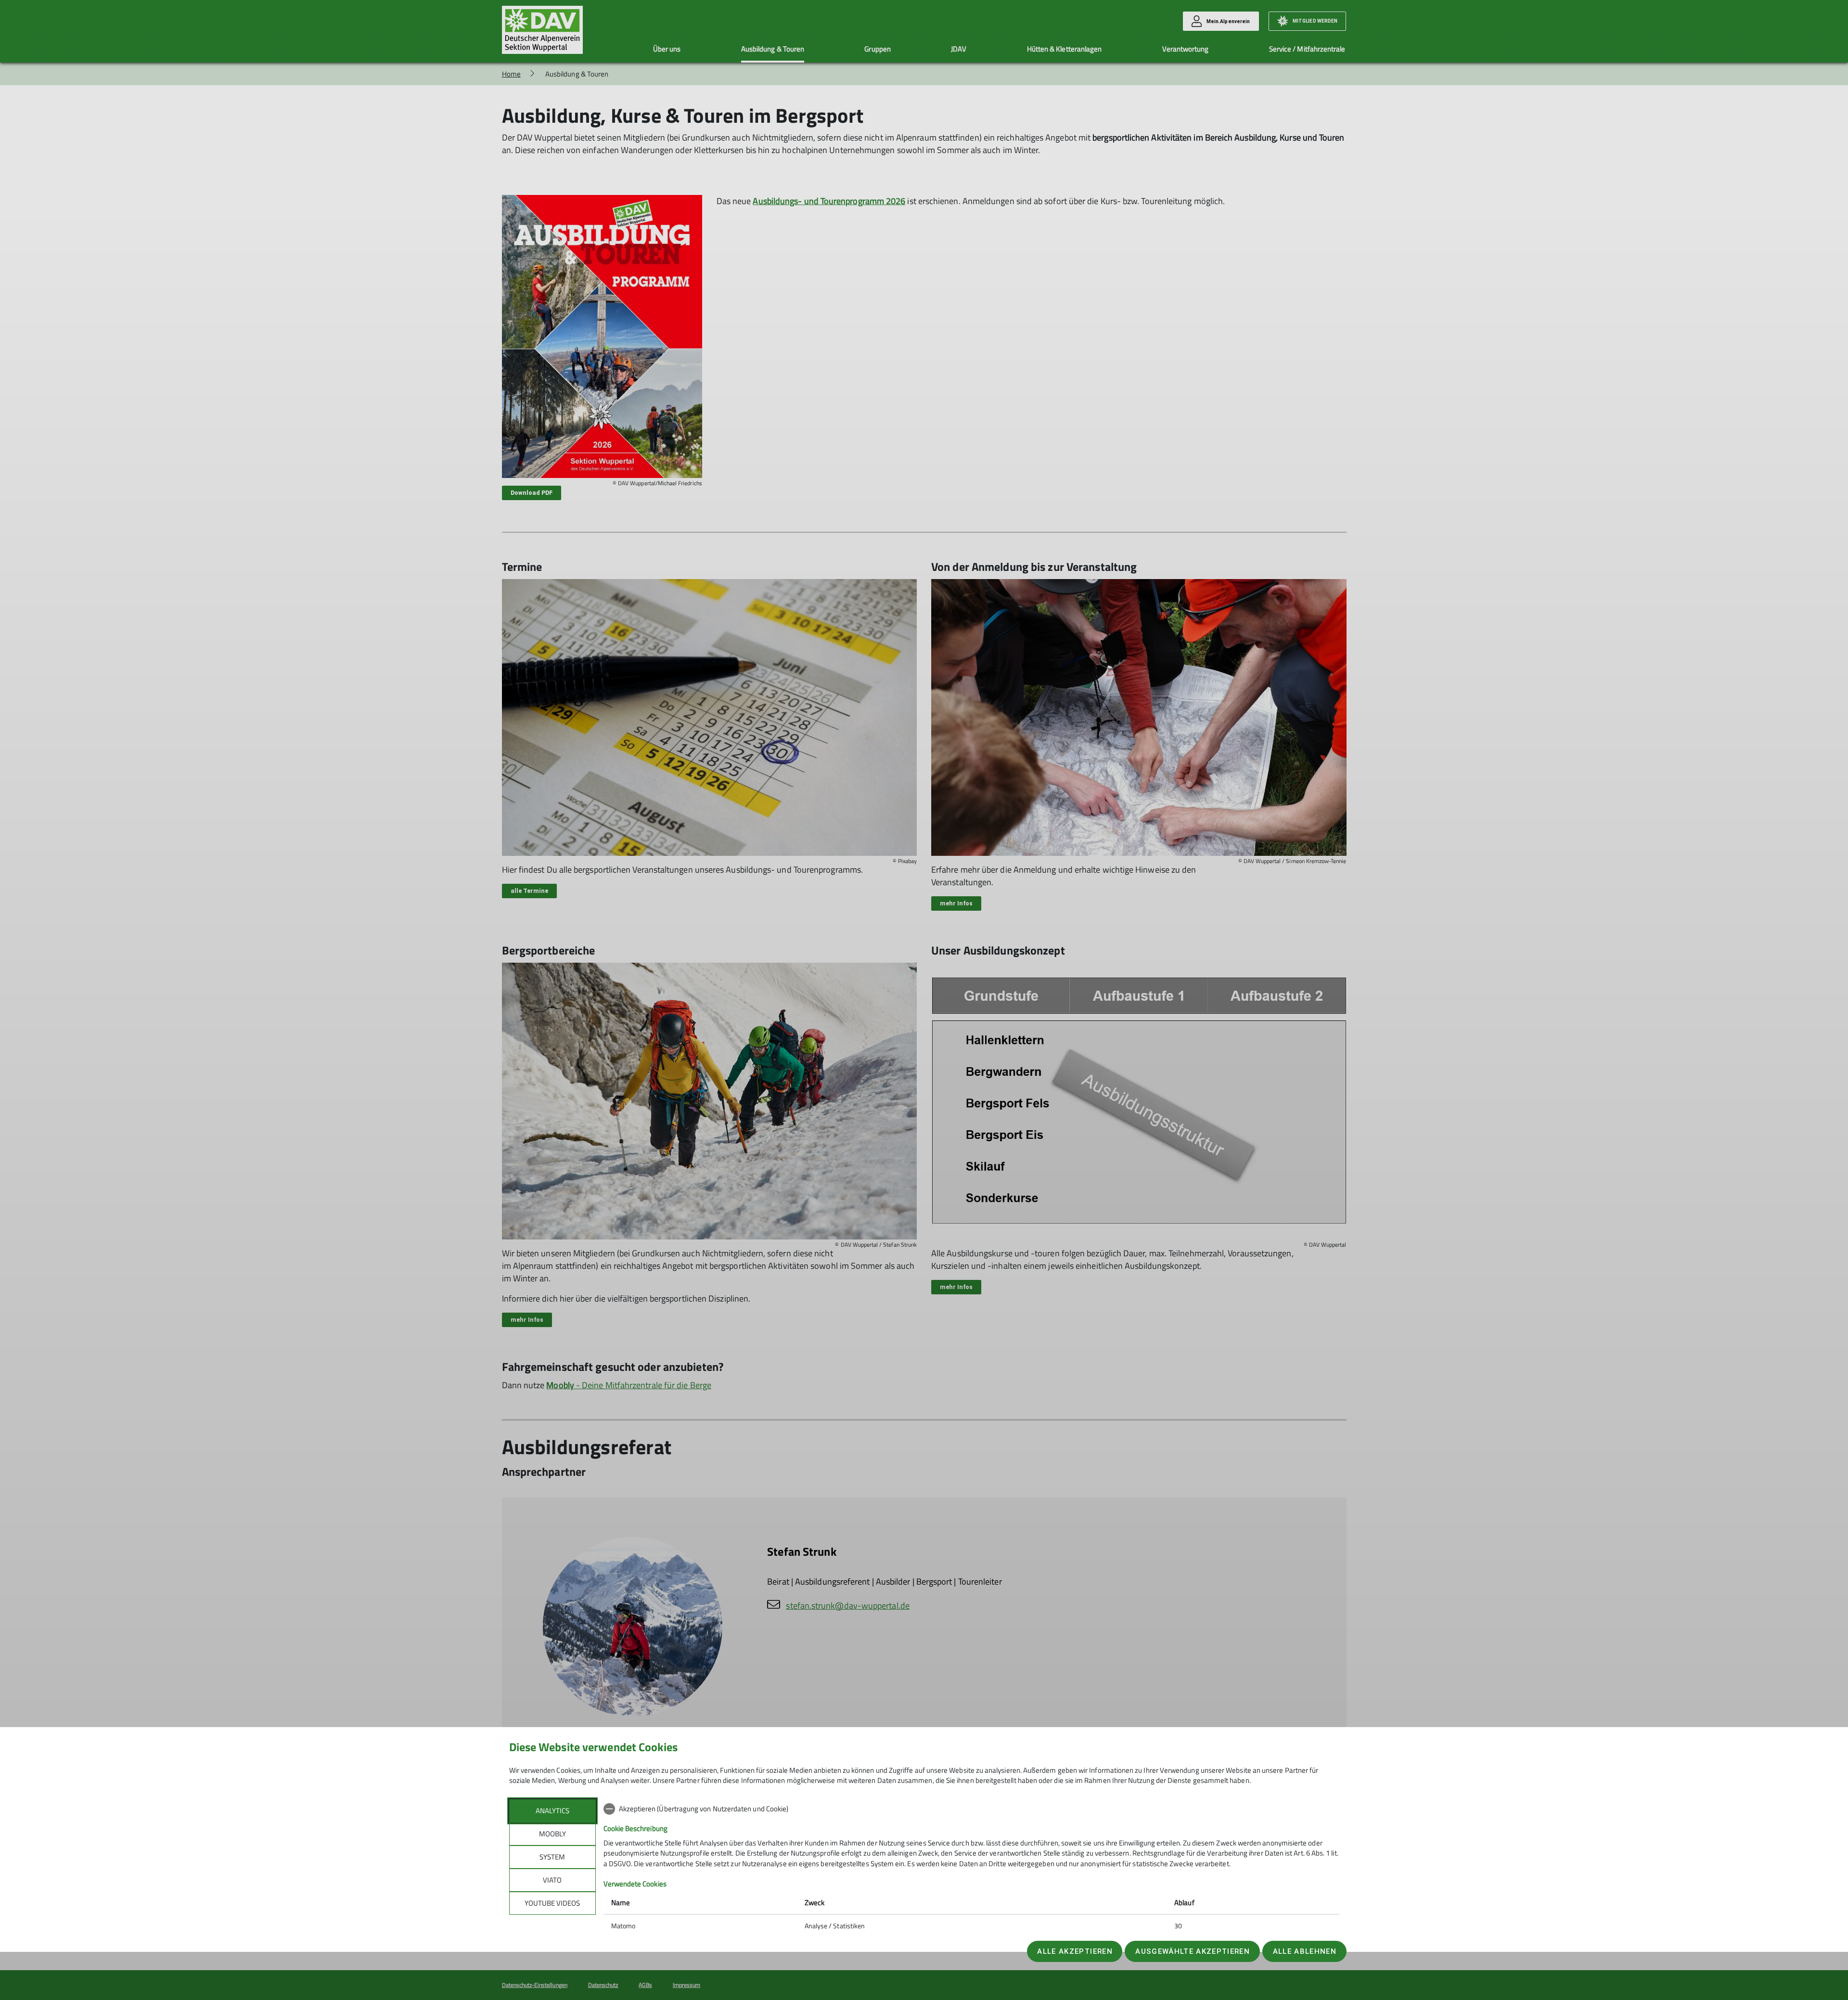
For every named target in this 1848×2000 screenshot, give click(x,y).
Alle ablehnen (1305, 1951)
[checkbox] (971, 1809)
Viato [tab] (552, 1880)
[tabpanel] (971, 1868)
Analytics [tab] (552, 1811)
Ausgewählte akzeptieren (1193, 1951)
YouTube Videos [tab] (552, 1903)
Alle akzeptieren (1075, 1951)
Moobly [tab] (552, 1834)
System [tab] (552, 1857)
